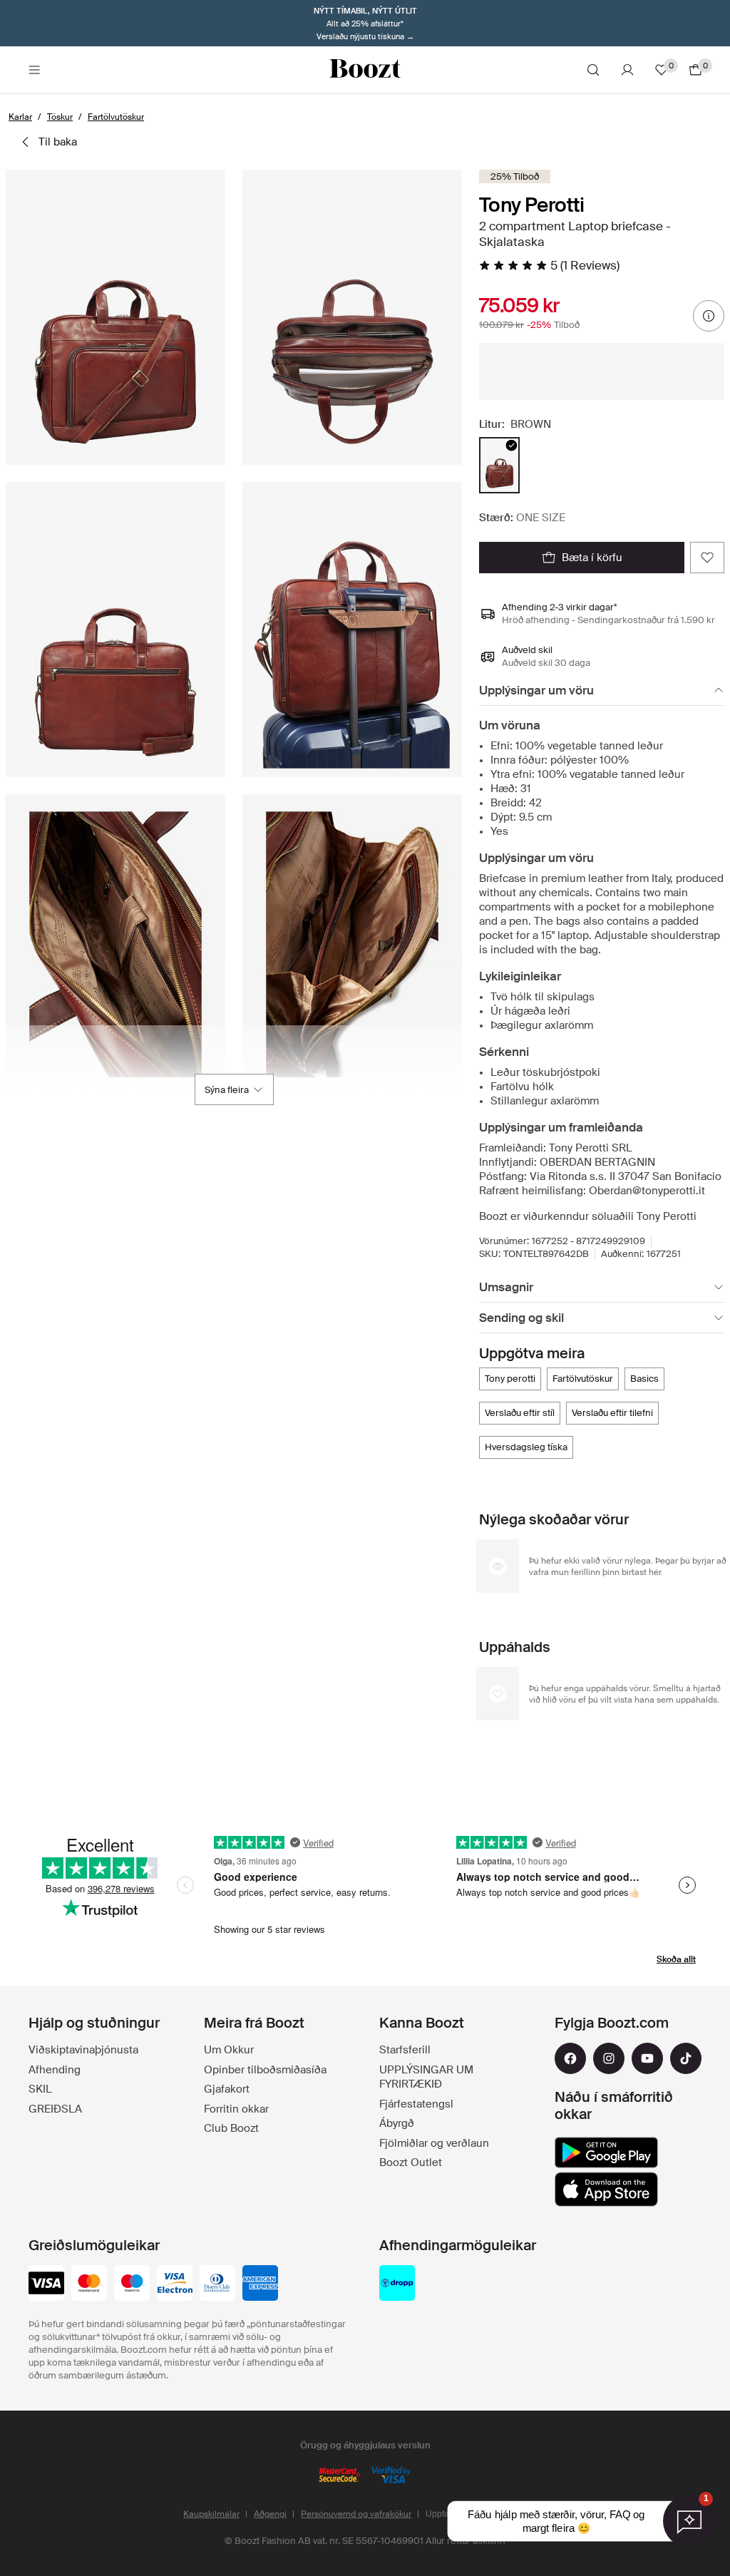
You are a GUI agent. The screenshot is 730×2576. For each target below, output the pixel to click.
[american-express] (260, 2284)
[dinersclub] (217, 2284)
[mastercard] (89, 2284)
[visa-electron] (175, 2284)
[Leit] (593, 70)
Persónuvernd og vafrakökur (356, 2514)
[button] (115, 317)
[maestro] (132, 2284)
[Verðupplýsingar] (709, 316)
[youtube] (647, 2058)
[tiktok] (686, 2058)
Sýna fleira (227, 1090)
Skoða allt (676, 1959)
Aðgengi (270, 2514)
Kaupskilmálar (211, 2514)
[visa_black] (46, 2284)
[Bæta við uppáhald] (707, 558)
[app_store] (606, 2190)
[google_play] (606, 2152)
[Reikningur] (627, 70)
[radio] (499, 465)
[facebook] (570, 2058)
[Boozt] (365, 70)
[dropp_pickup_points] (397, 2284)
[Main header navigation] (34, 70)
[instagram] (609, 2058)
